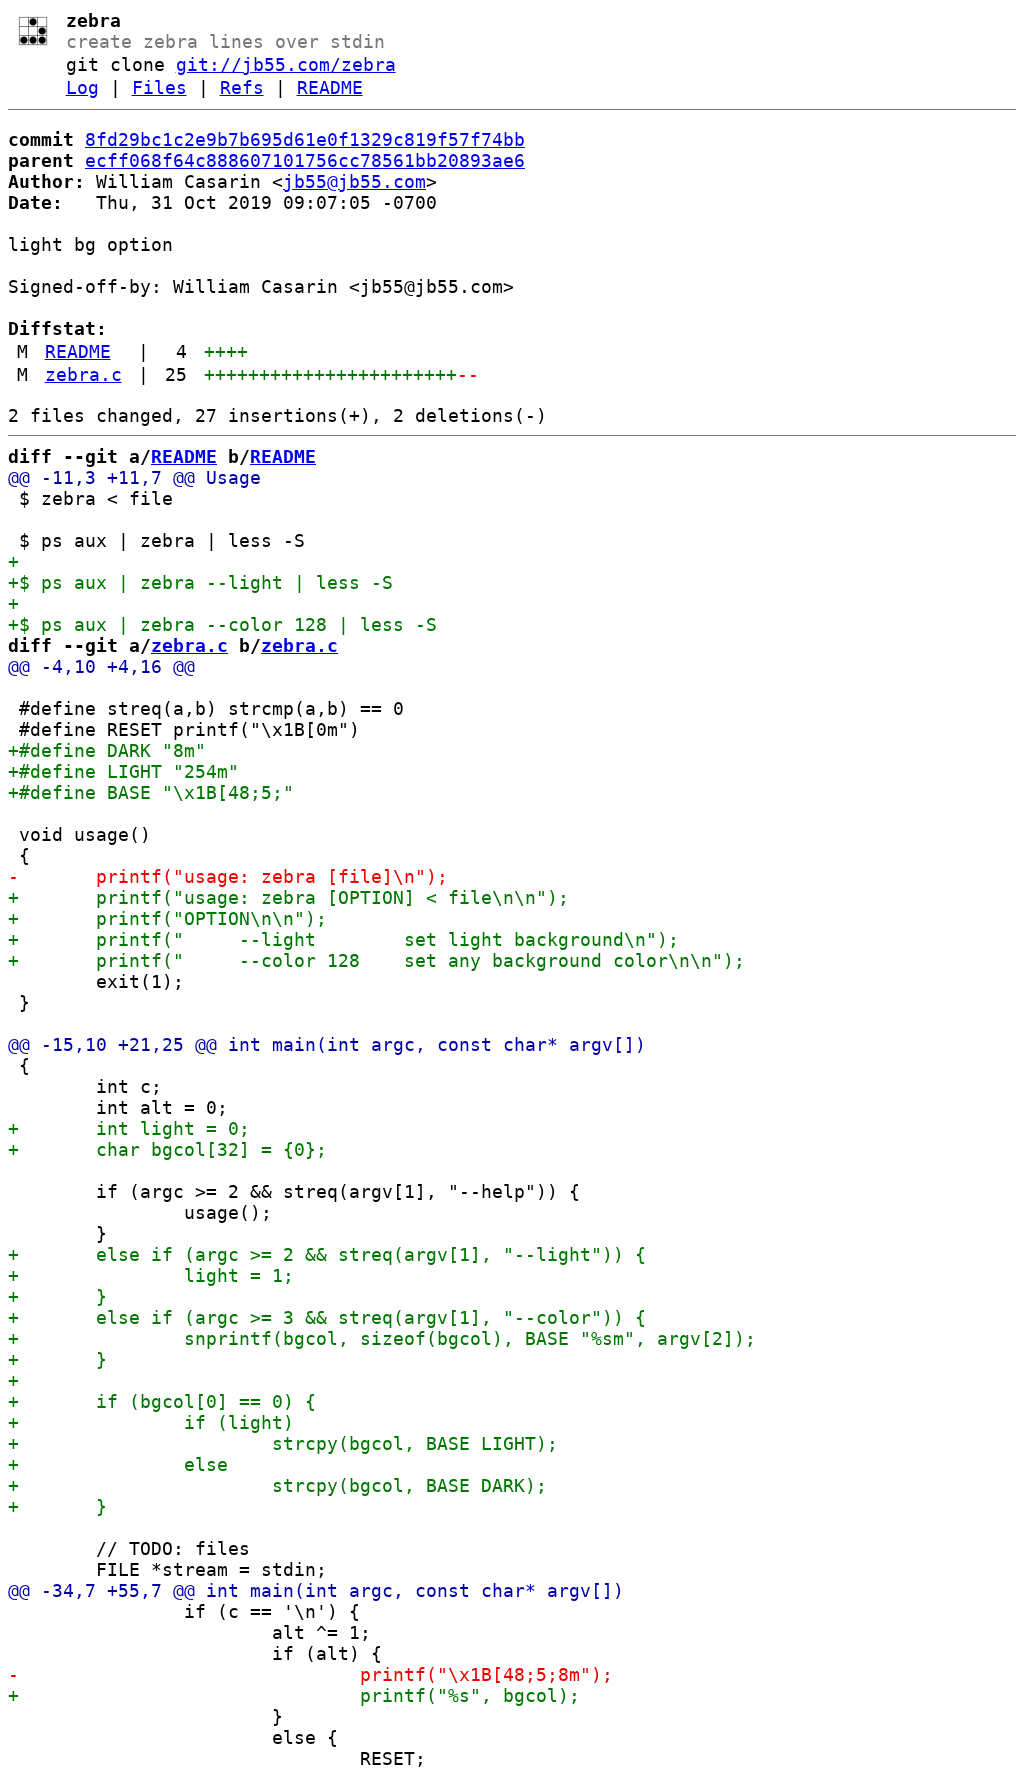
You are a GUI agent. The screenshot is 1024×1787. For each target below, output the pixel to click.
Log (82, 87)
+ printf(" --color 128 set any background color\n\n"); (376, 960)
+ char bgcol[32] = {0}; (167, 1149)
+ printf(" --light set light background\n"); (343, 939)
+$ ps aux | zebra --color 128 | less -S (222, 624)
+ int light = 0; (129, 1128)
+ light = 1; (151, 1275)
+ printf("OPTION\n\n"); (167, 918)
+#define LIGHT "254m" (123, 771)
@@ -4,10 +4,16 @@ (101, 666)
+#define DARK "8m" (107, 750)
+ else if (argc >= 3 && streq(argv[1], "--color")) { (327, 1317)
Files (159, 87)
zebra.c (83, 374)
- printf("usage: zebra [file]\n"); (228, 876)
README (330, 87)
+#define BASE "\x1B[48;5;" (151, 792)
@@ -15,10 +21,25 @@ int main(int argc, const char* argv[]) (327, 1044)
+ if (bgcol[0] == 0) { (162, 1401)
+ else (118, 1464)
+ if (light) (151, 1422)
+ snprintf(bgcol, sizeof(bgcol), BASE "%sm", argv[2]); (382, 1338)
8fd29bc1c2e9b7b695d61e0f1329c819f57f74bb (305, 139)
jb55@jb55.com (354, 181)
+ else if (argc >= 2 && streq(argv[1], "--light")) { (327, 1254)
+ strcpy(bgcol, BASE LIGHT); (283, 1443)
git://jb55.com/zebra (286, 64)
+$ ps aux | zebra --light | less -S (200, 582)
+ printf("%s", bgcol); (294, 1695)
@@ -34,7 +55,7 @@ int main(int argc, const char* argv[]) (316, 1590)
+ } (57, 1296)
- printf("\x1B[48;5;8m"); (310, 1674)
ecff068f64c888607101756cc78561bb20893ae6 (305, 160)
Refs (242, 87)
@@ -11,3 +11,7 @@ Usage (134, 477)
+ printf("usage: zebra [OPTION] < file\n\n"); (288, 897)
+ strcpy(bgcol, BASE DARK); (277, 1485)
